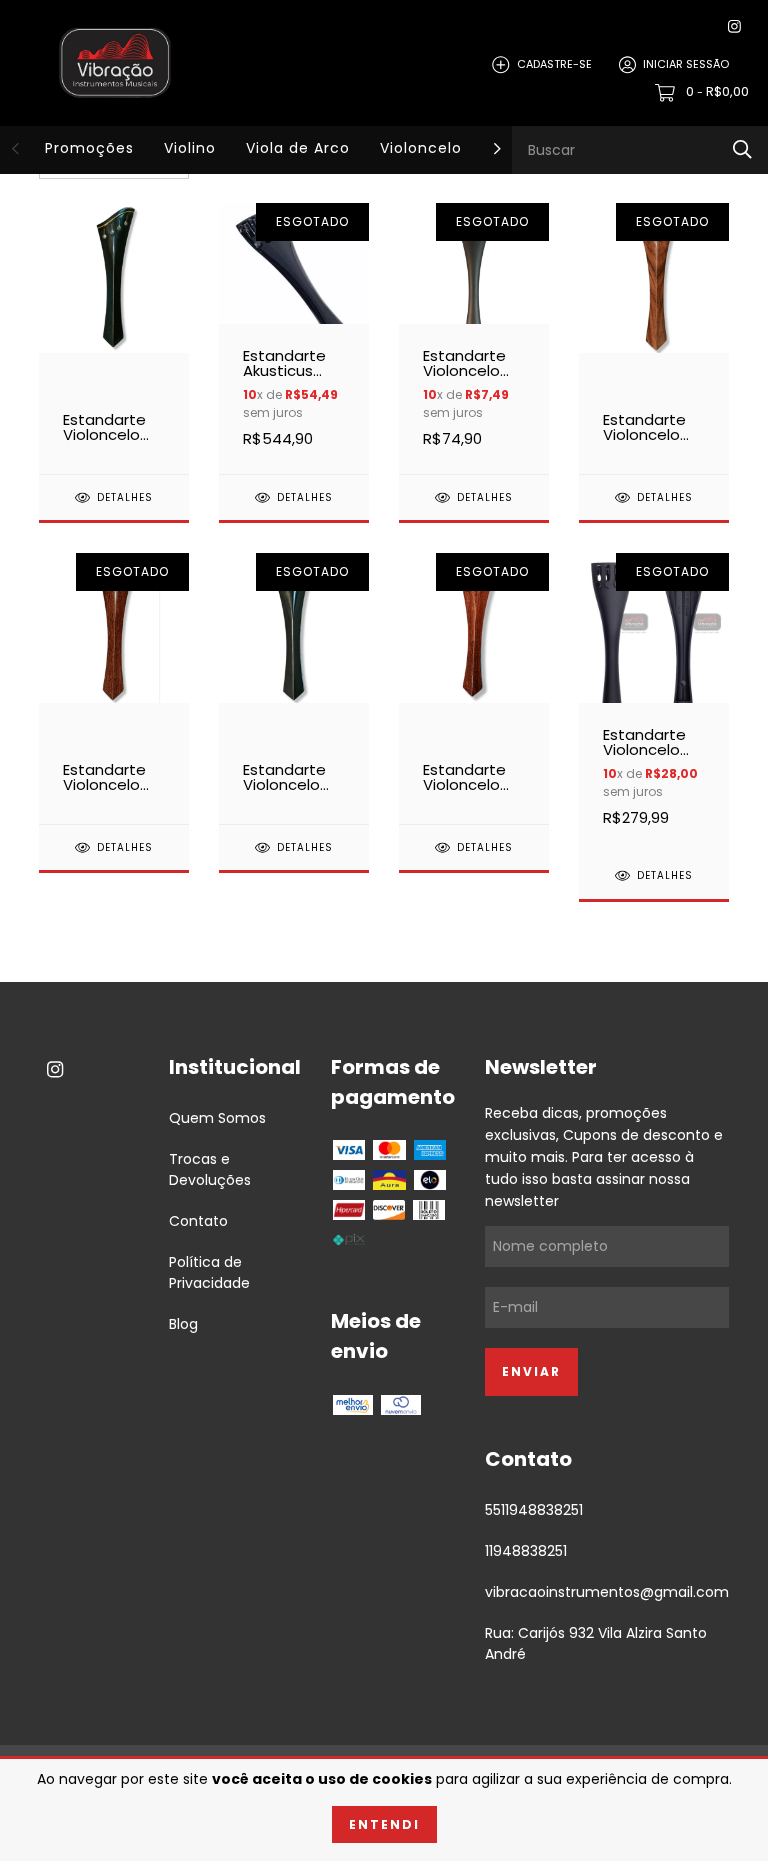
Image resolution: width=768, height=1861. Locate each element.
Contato (198, 1221)
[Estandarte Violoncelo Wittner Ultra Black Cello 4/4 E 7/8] (654, 702)
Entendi (384, 1824)
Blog (183, 1324)
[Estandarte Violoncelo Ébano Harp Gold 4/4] (114, 338)
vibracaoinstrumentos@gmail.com (607, 1592)
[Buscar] (742, 149)
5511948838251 (534, 1510)
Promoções (89, 148)
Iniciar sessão (686, 64)
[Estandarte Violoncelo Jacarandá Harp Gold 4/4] (654, 338)
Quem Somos (217, 1118)
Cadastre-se (554, 64)
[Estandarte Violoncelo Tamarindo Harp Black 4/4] (474, 688)
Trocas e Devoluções (210, 1169)
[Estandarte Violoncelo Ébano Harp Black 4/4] (294, 688)
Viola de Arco (298, 148)
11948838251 (526, 1551)
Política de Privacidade (209, 1272)
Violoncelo (421, 148)
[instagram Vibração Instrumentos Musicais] (734, 26)
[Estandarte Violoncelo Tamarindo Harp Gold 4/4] (114, 688)
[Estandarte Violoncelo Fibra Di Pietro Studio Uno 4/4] (474, 338)
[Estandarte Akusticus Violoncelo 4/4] (294, 338)
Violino (190, 148)
